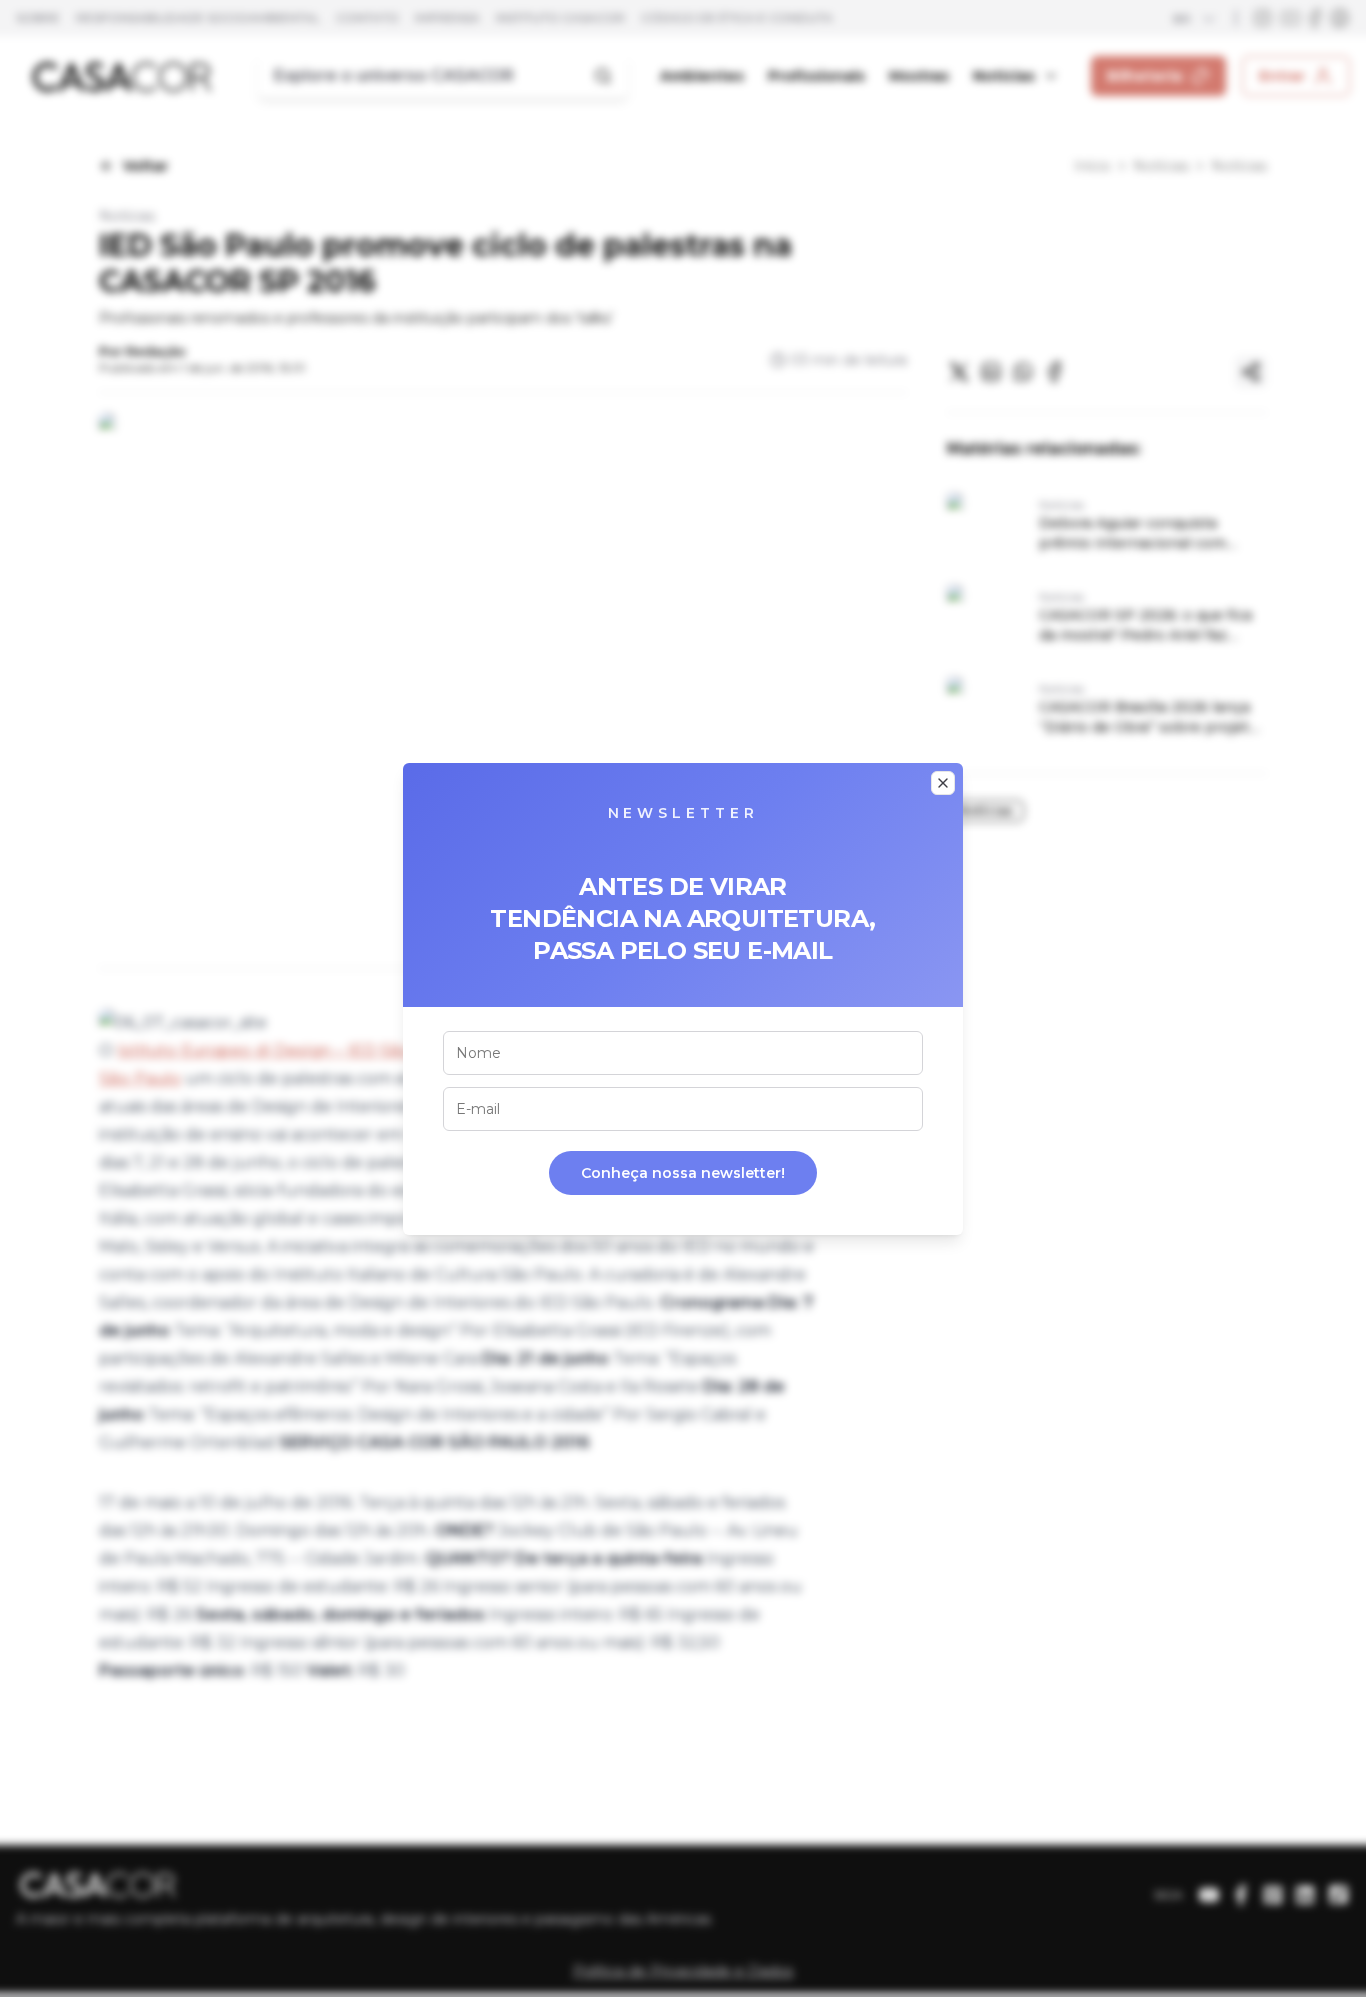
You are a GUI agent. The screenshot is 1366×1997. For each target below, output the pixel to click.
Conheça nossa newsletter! (683, 1173)
